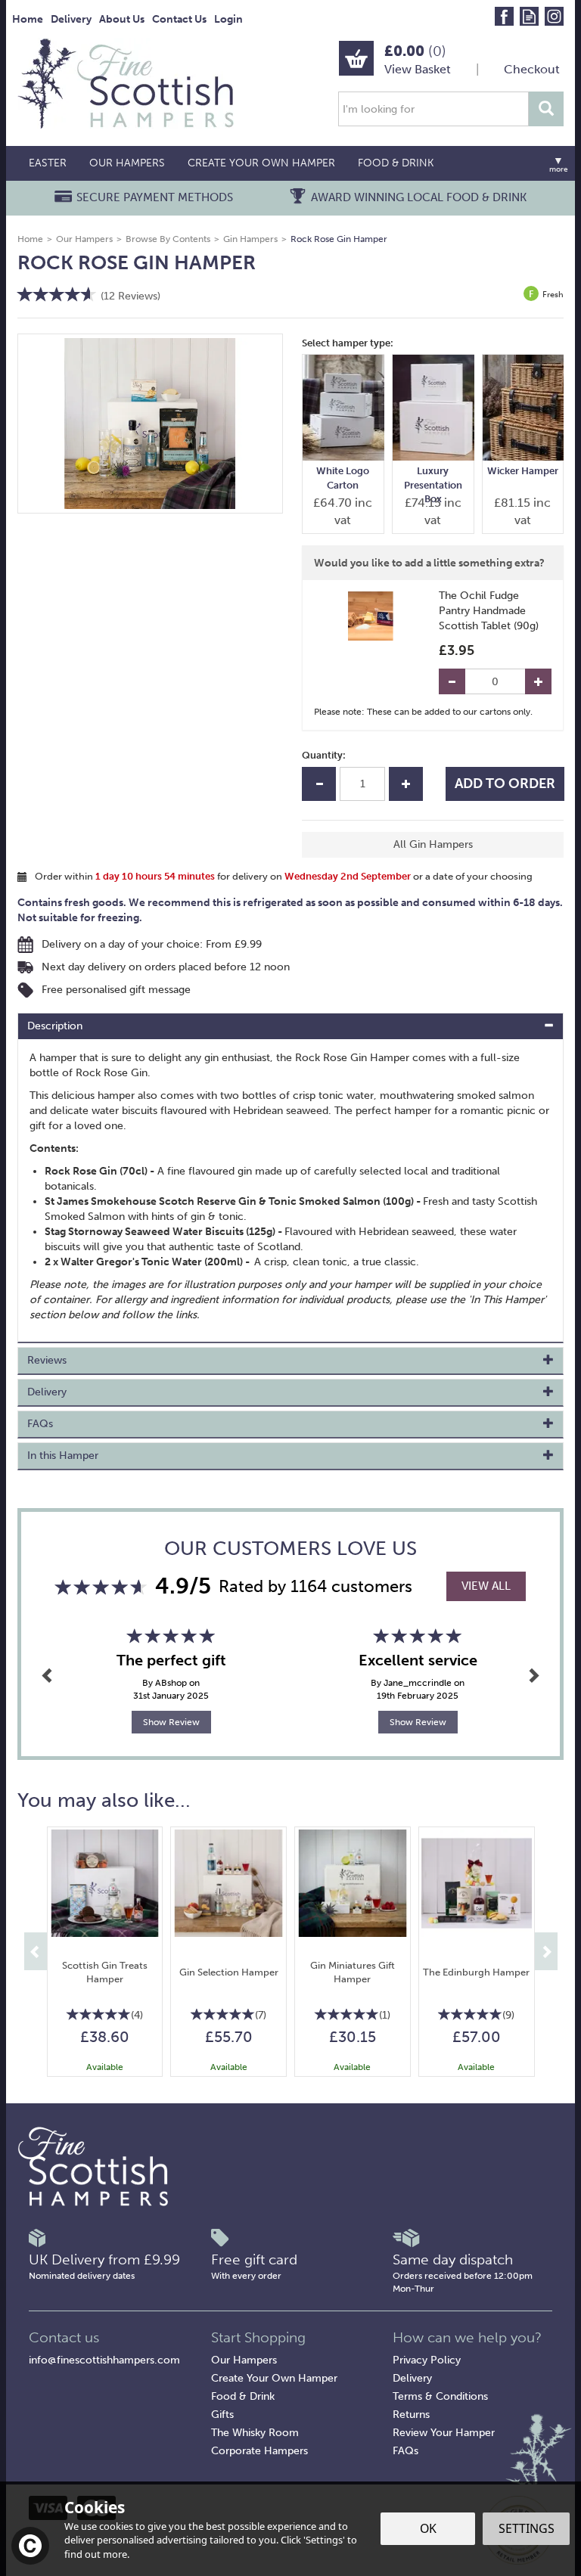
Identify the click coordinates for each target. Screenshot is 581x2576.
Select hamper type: (348, 343)
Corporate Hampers (259, 2451)
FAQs (405, 2451)
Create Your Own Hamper (274, 2378)
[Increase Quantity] (538, 681)
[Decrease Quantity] (452, 681)
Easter (48, 163)
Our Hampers (244, 2360)
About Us (122, 19)
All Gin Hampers (433, 844)
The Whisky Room (255, 2433)
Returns (411, 2415)
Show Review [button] (171, 1722)
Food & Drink (243, 2396)
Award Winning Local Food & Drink (419, 197)
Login (228, 19)
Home (28, 19)
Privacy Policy (427, 2360)
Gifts (222, 2415)
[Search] (546, 109)
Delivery (412, 2378)
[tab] (291, 1026)
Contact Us (179, 19)
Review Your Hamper (444, 2433)
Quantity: (324, 755)
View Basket (418, 69)
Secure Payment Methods (155, 197)
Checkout (532, 69)
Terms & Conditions (440, 2396)
